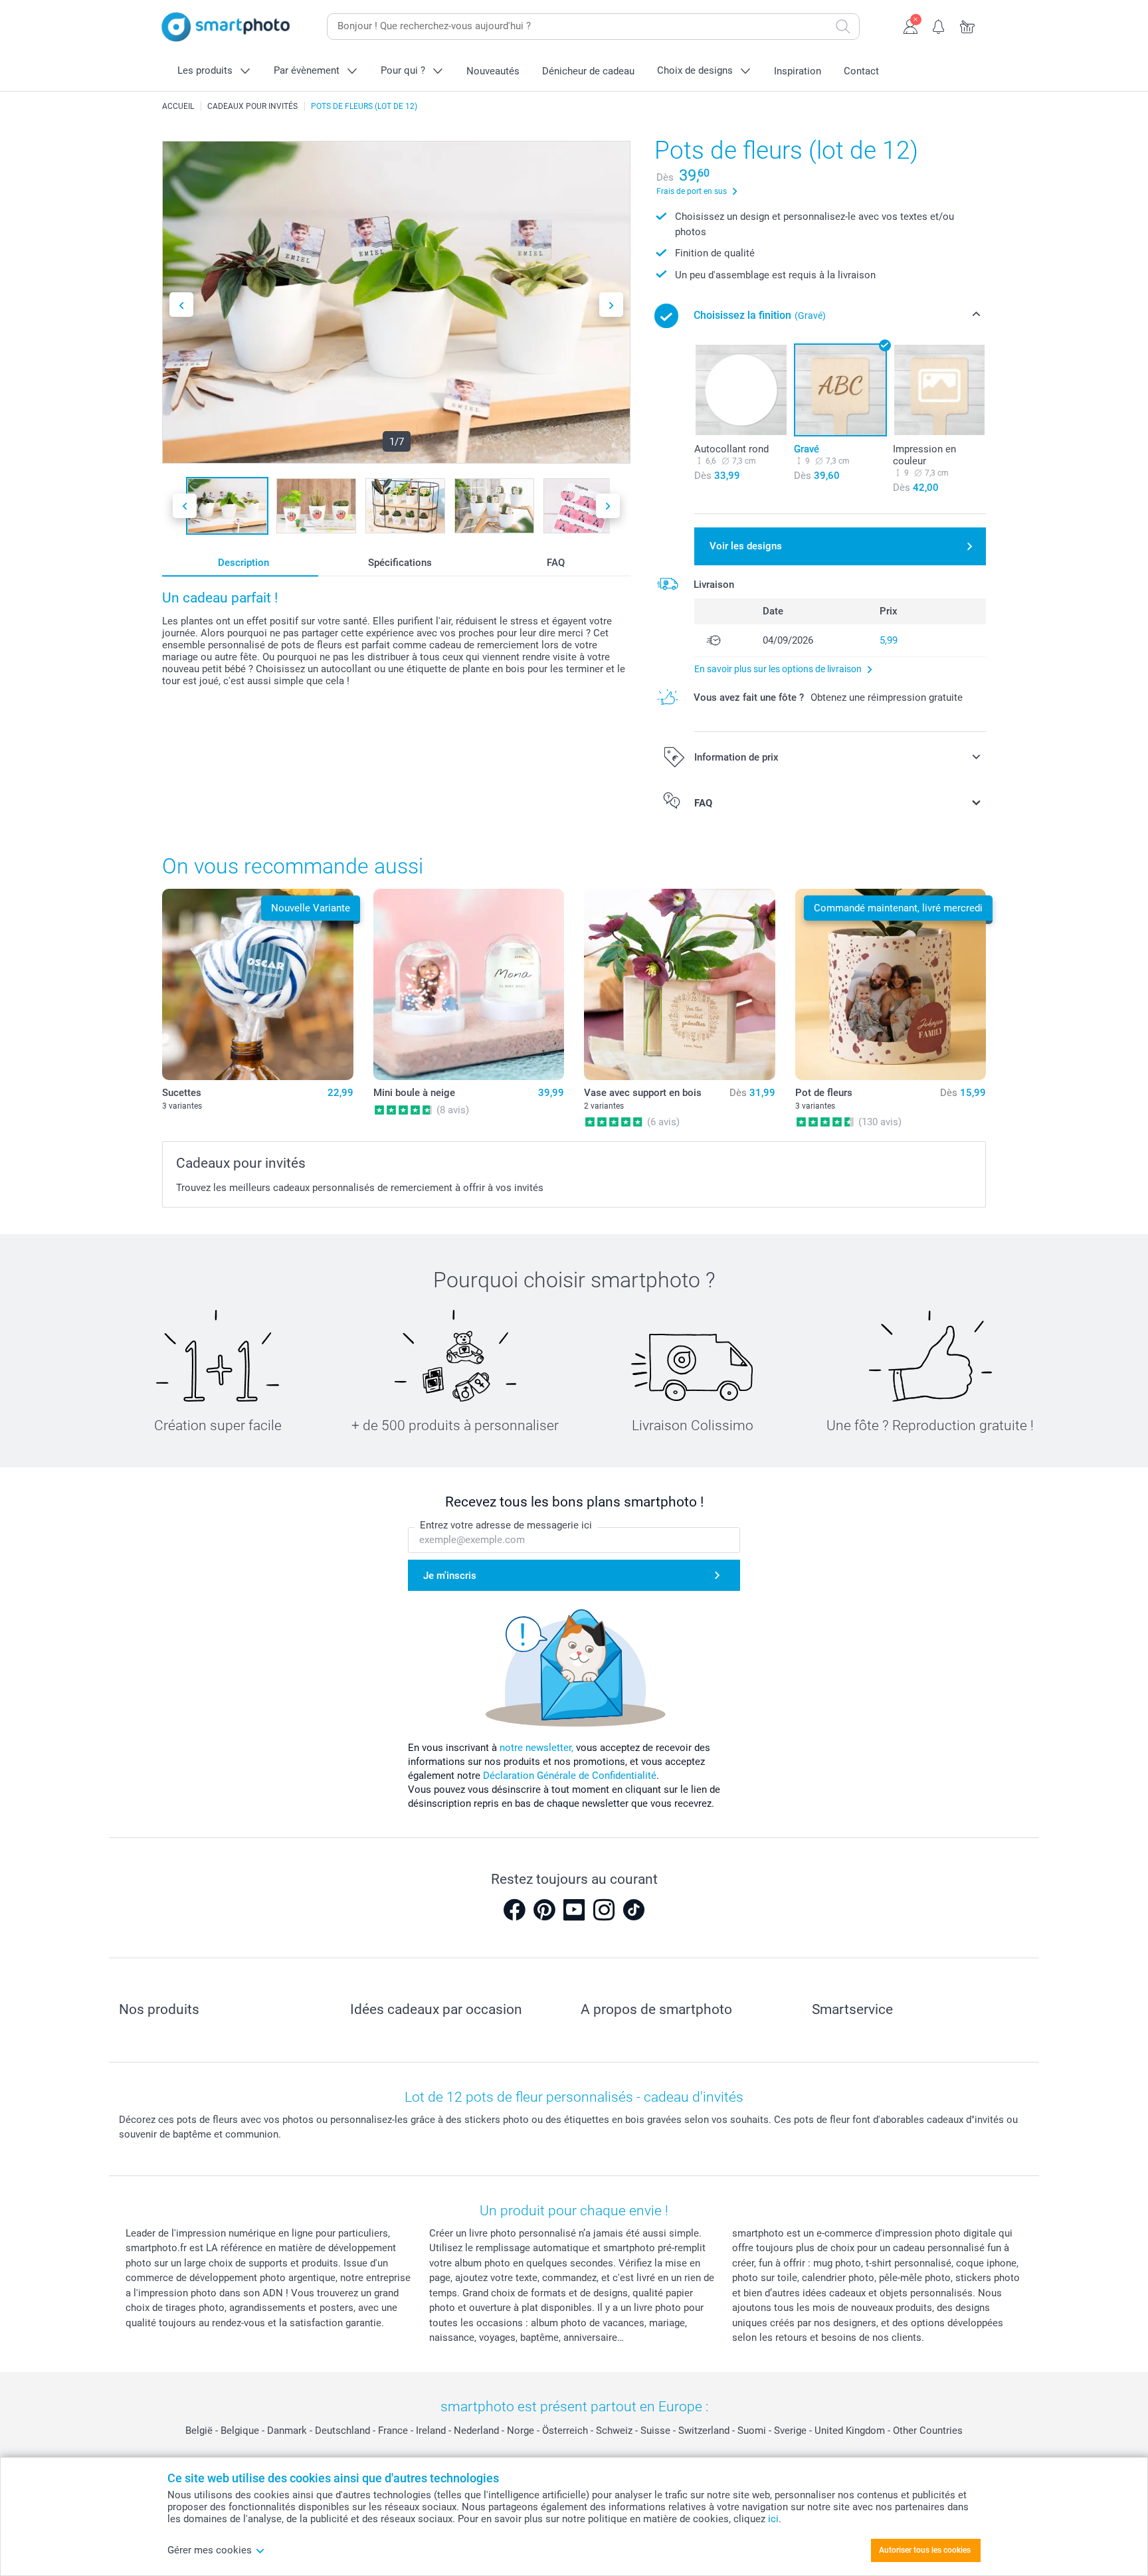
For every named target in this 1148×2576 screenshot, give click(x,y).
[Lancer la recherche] (843, 27)
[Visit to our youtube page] (574, 1910)
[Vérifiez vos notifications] (939, 25)
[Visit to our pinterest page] (544, 1910)
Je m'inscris (450, 1576)
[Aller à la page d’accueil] (226, 27)
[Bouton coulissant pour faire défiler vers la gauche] (181, 305)
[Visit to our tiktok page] (634, 1910)
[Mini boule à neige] (469, 984)
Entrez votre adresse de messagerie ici (506, 1525)
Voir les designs (746, 546)
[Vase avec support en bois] (680, 984)
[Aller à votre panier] (968, 25)
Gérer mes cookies (210, 2550)
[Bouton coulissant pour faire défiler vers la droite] (611, 305)
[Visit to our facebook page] (514, 1910)
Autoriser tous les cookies (925, 2550)
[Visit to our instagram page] (604, 1910)
